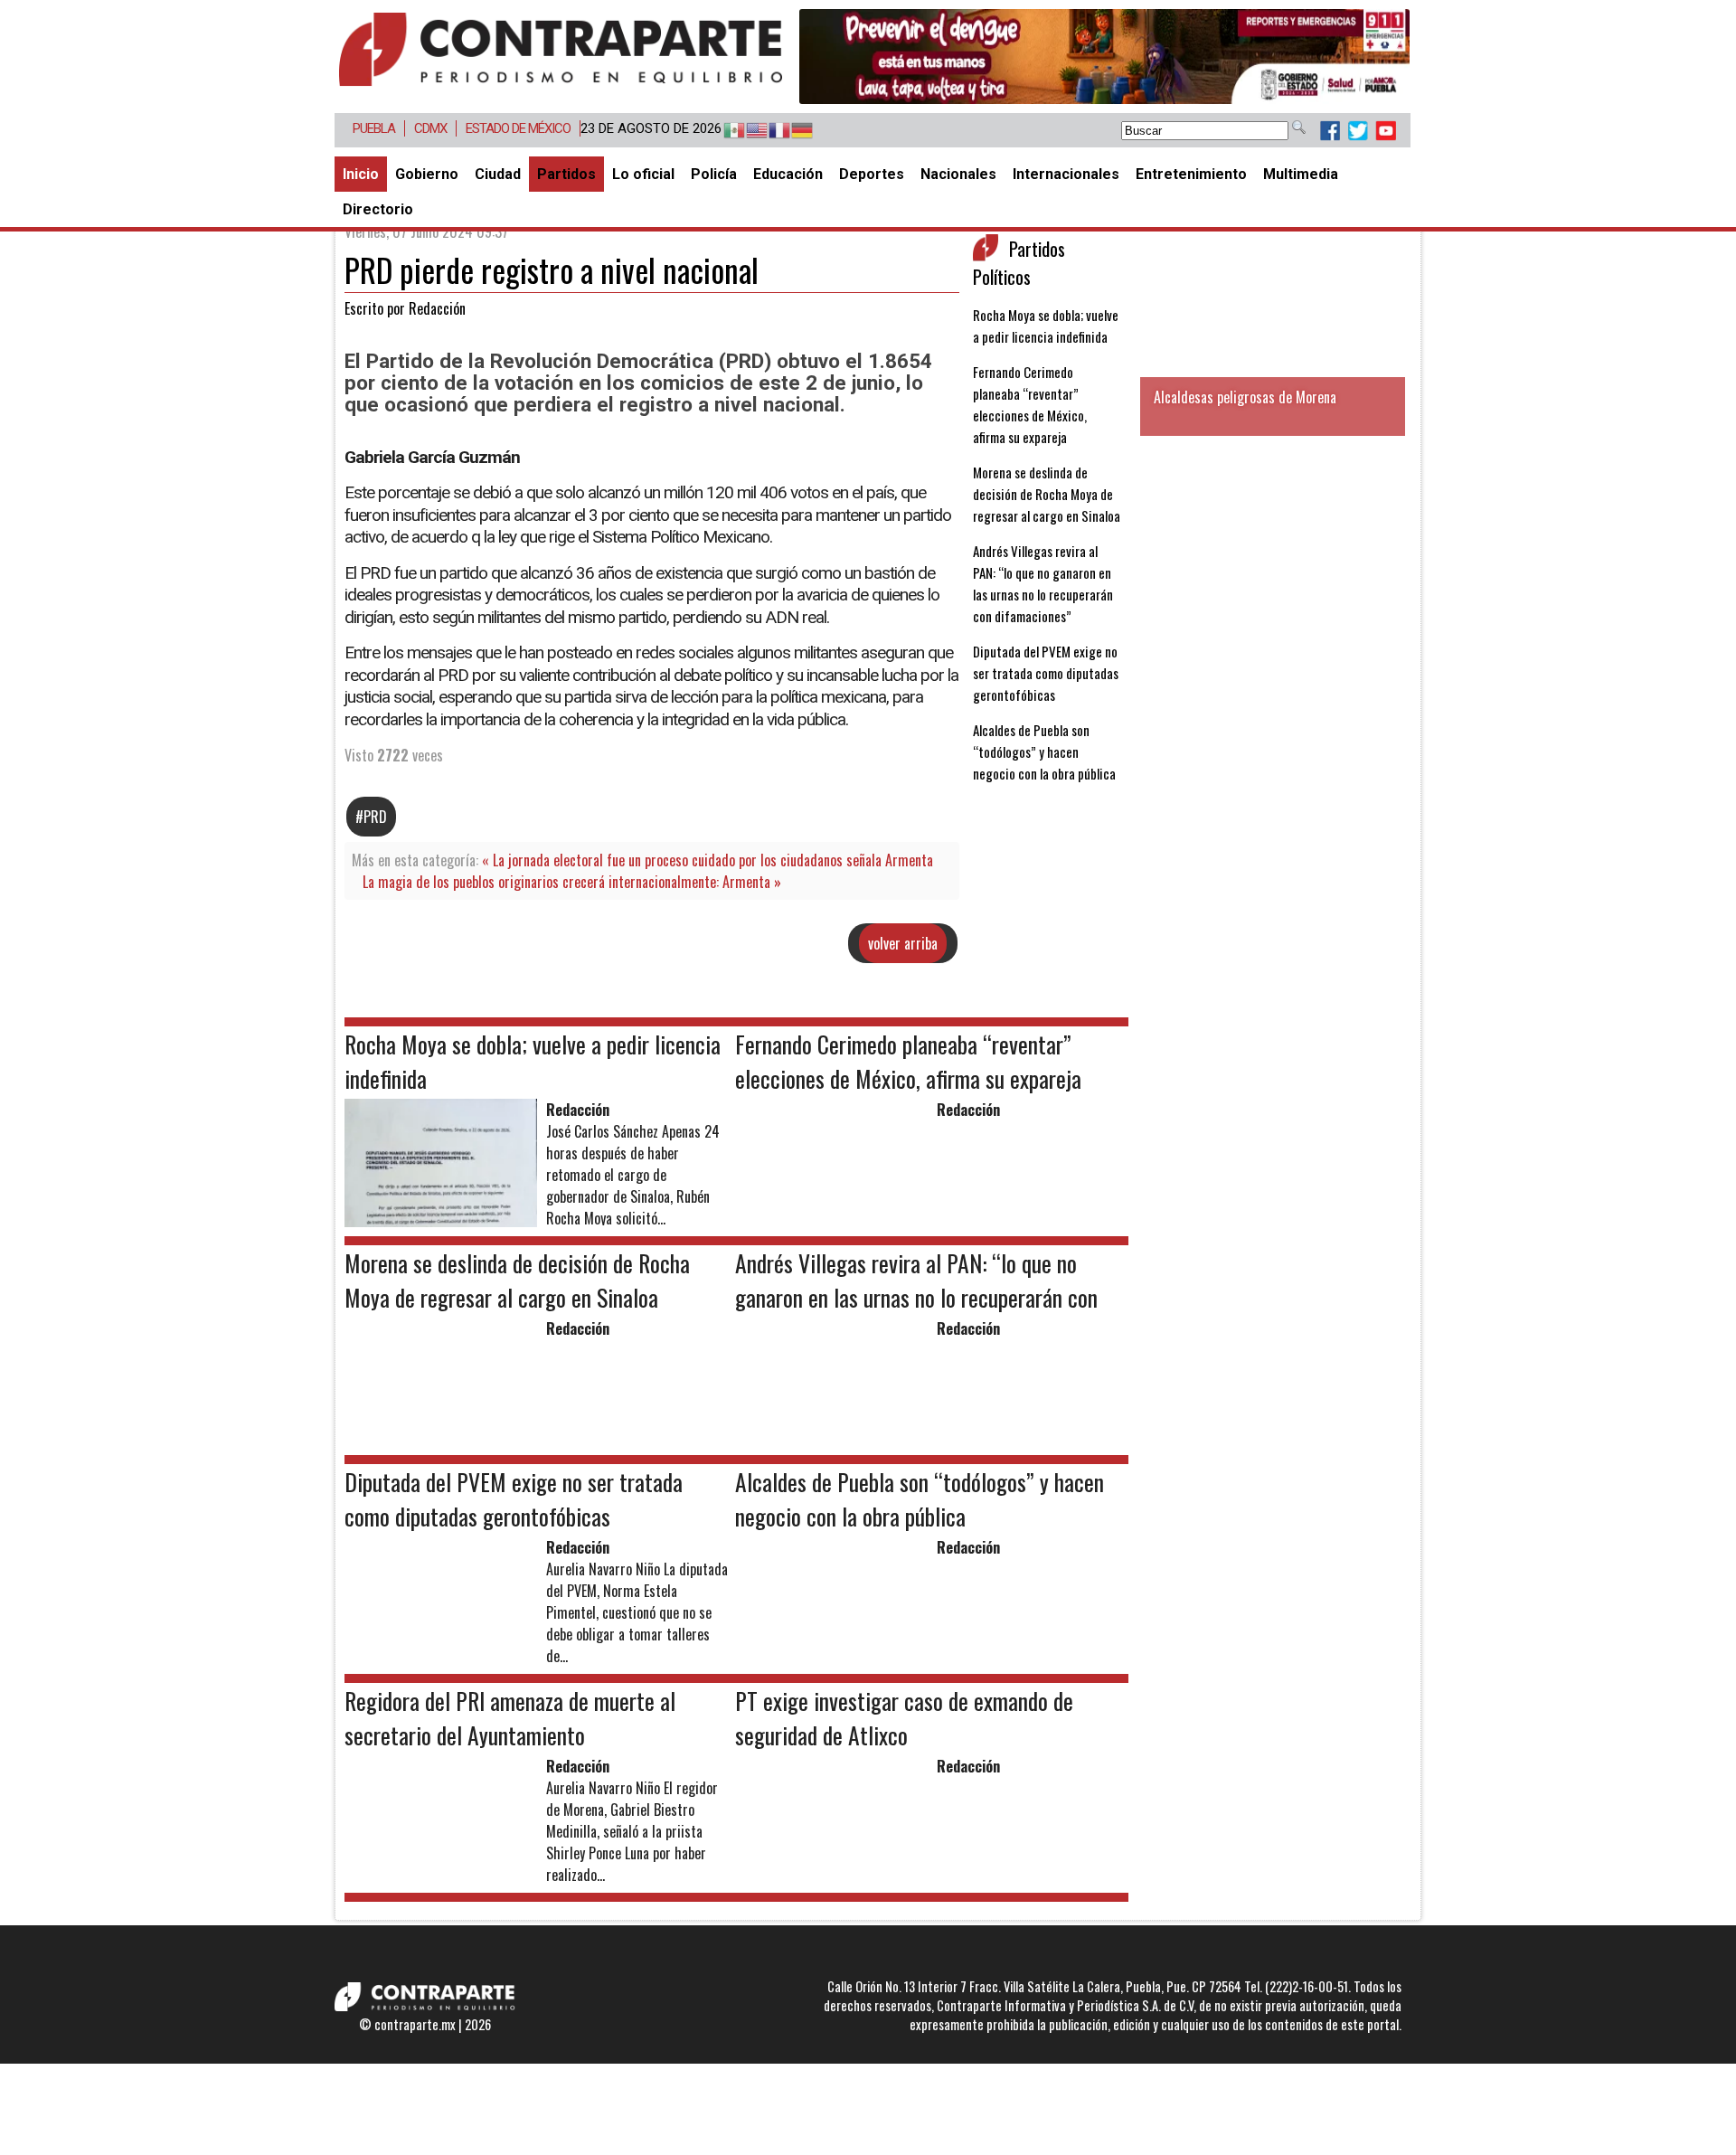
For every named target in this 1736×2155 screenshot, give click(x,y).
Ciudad (498, 174)
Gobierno (427, 174)
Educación (788, 174)
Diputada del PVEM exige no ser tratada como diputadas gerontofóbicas (1046, 673)
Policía (714, 174)
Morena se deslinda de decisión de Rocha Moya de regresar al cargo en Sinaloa (1047, 494)
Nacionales (958, 174)
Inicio (361, 174)
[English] (748, 131)
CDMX (430, 128)
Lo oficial (643, 174)
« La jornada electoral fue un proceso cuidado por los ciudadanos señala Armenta (708, 860)
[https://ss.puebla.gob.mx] (1104, 57)
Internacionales (1066, 174)
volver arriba (903, 943)
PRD (375, 817)
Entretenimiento (1191, 174)
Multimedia (1301, 174)
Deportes (872, 174)
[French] (771, 131)
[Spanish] (726, 131)
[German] (793, 131)
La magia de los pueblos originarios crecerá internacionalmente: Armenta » (572, 882)
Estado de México (518, 128)
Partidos (566, 174)
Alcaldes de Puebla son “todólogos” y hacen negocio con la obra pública (1044, 751)
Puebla (374, 128)
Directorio (378, 209)
